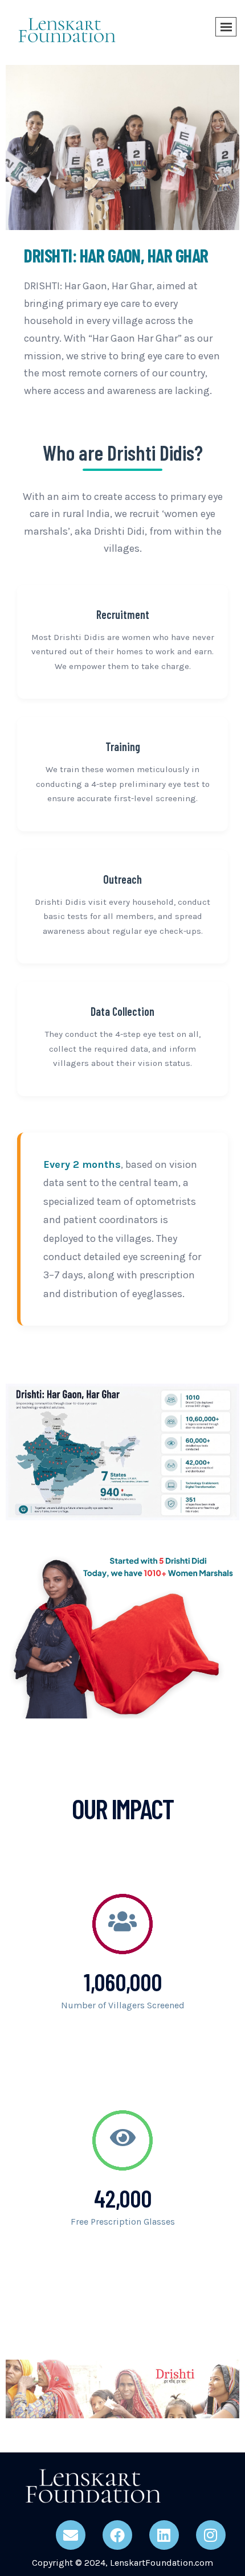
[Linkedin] (164, 2535)
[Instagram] (211, 2535)
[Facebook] (117, 2535)
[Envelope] (71, 2535)
